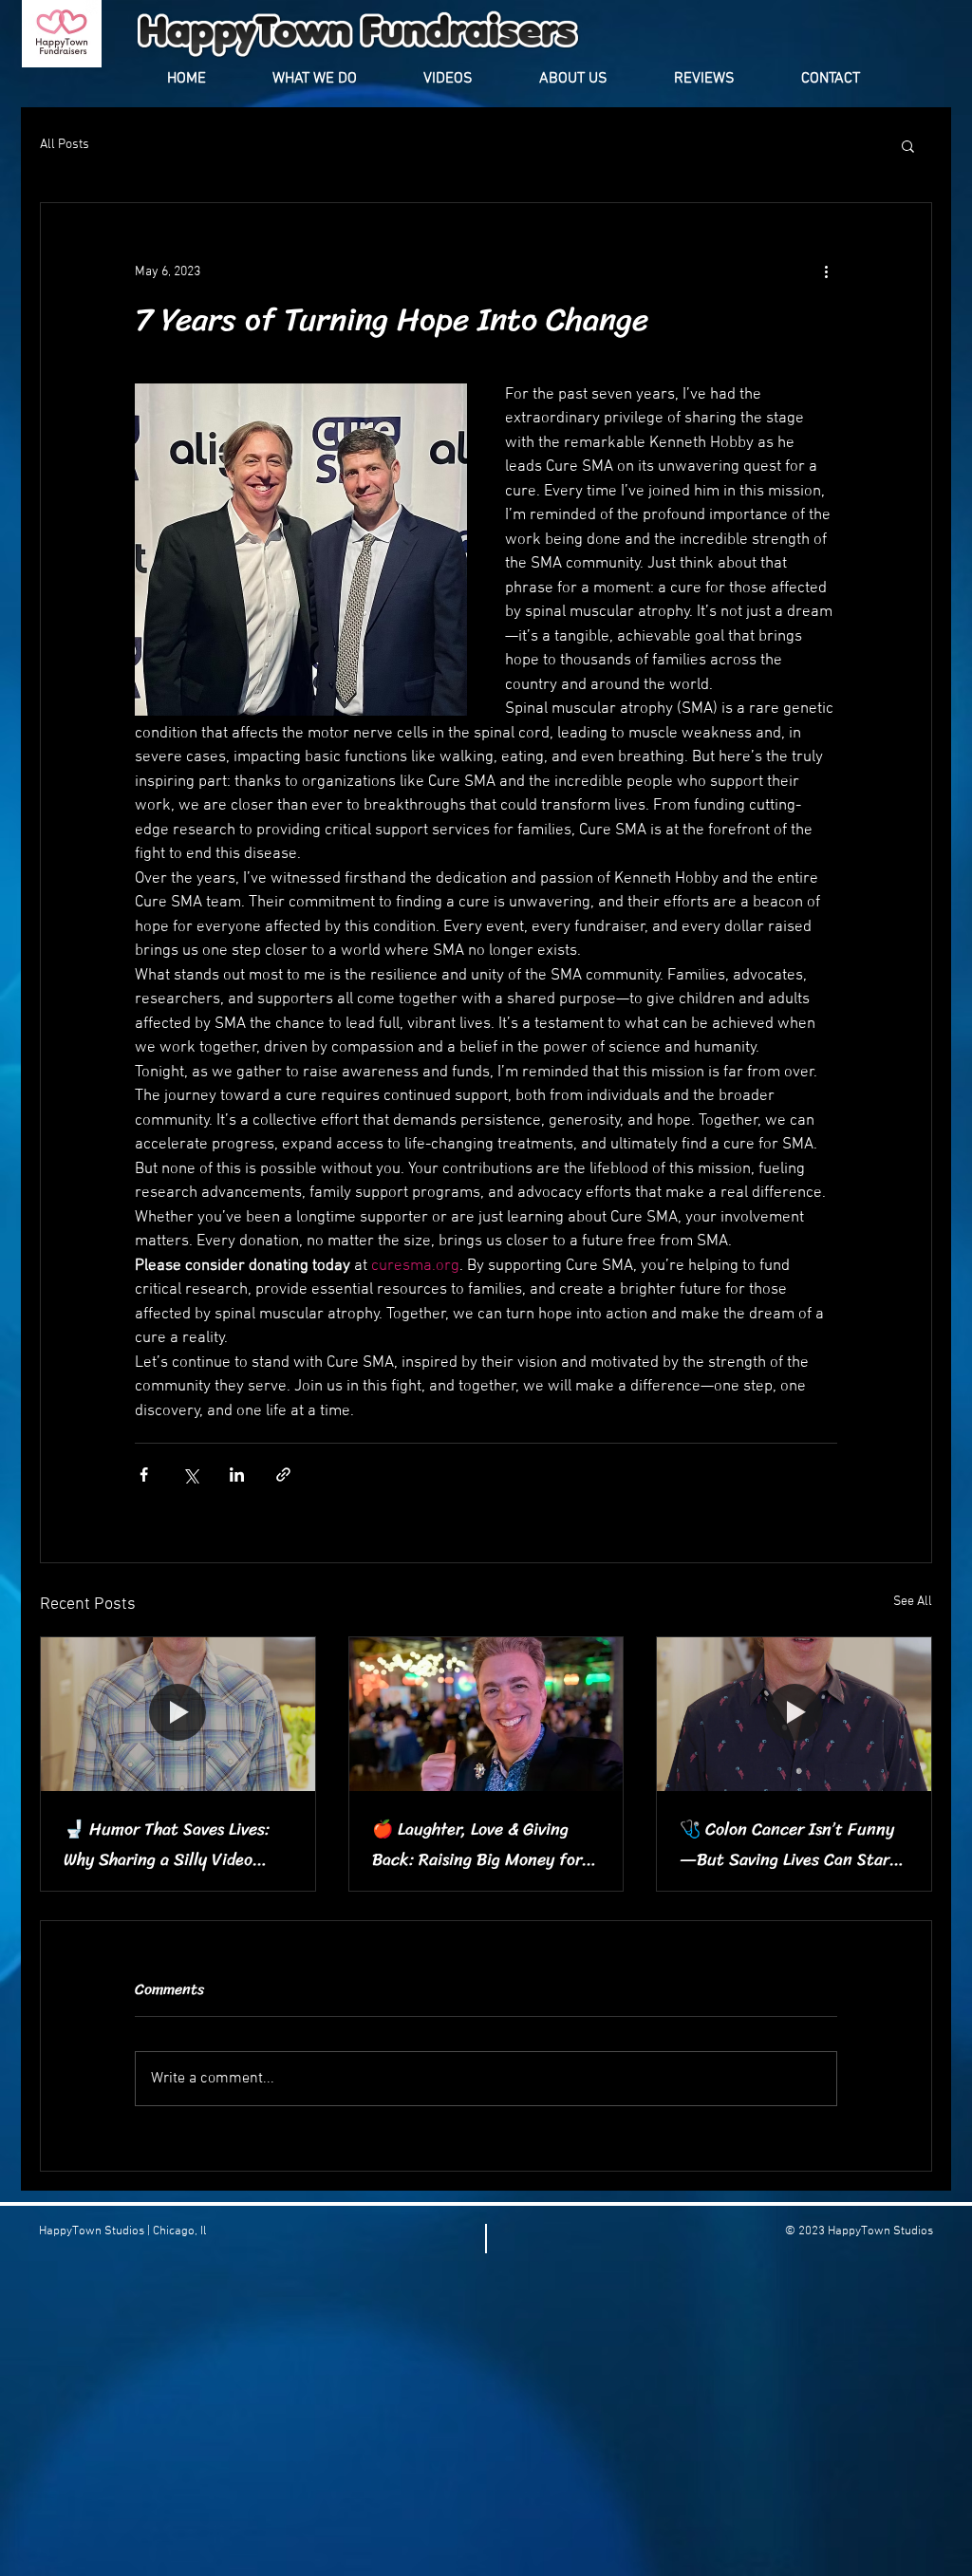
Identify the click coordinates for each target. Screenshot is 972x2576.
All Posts (65, 145)
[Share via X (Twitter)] (190, 1475)
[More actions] (826, 271)
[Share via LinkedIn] (237, 1475)
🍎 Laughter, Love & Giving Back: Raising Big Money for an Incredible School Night (477, 1844)
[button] (908, 145)
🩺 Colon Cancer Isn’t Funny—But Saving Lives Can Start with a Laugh (788, 1844)
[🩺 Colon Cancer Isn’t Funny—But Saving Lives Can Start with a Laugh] (794, 1714)
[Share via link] (283, 1475)
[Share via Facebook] (144, 1475)
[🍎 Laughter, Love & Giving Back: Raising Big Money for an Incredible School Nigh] (486, 1714)
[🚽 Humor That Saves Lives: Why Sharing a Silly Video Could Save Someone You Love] (178, 1714)
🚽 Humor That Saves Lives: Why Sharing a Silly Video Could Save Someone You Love (174, 1844)
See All (913, 1602)
